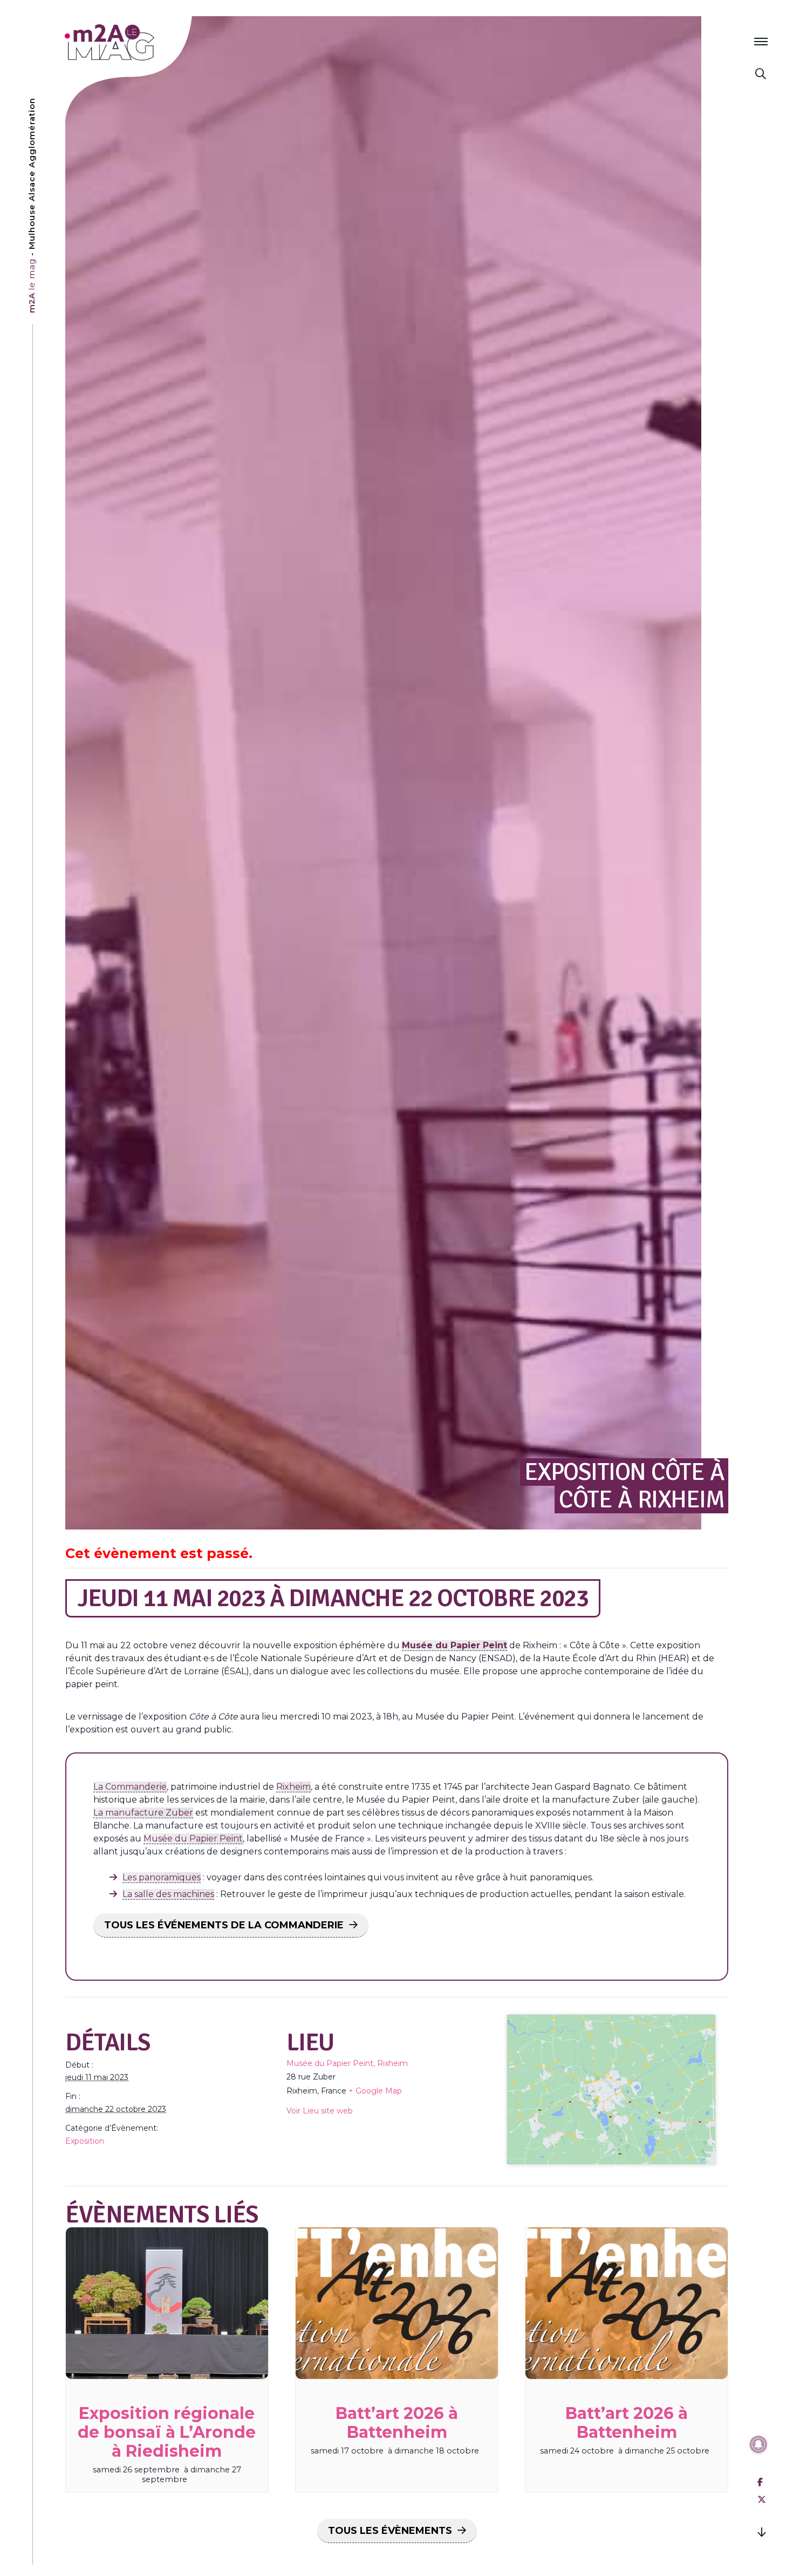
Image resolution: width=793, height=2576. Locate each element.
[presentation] (167, 2303)
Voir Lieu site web (320, 2111)
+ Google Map (375, 2091)
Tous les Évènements (390, 2531)
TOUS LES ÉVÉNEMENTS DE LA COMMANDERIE (224, 1925)
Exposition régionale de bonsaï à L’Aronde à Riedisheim (167, 2432)
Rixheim (293, 1787)
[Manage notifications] (758, 2444)
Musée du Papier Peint (193, 1838)
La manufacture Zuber (143, 1813)
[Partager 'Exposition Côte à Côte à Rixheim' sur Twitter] (762, 2500)
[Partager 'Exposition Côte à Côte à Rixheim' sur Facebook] (760, 2482)
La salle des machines (168, 1894)
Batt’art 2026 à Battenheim (397, 2423)
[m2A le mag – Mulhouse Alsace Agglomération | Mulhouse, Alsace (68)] (145, 42)
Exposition (85, 2141)
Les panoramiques (162, 1877)
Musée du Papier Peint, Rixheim (347, 2063)
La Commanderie (130, 1787)
